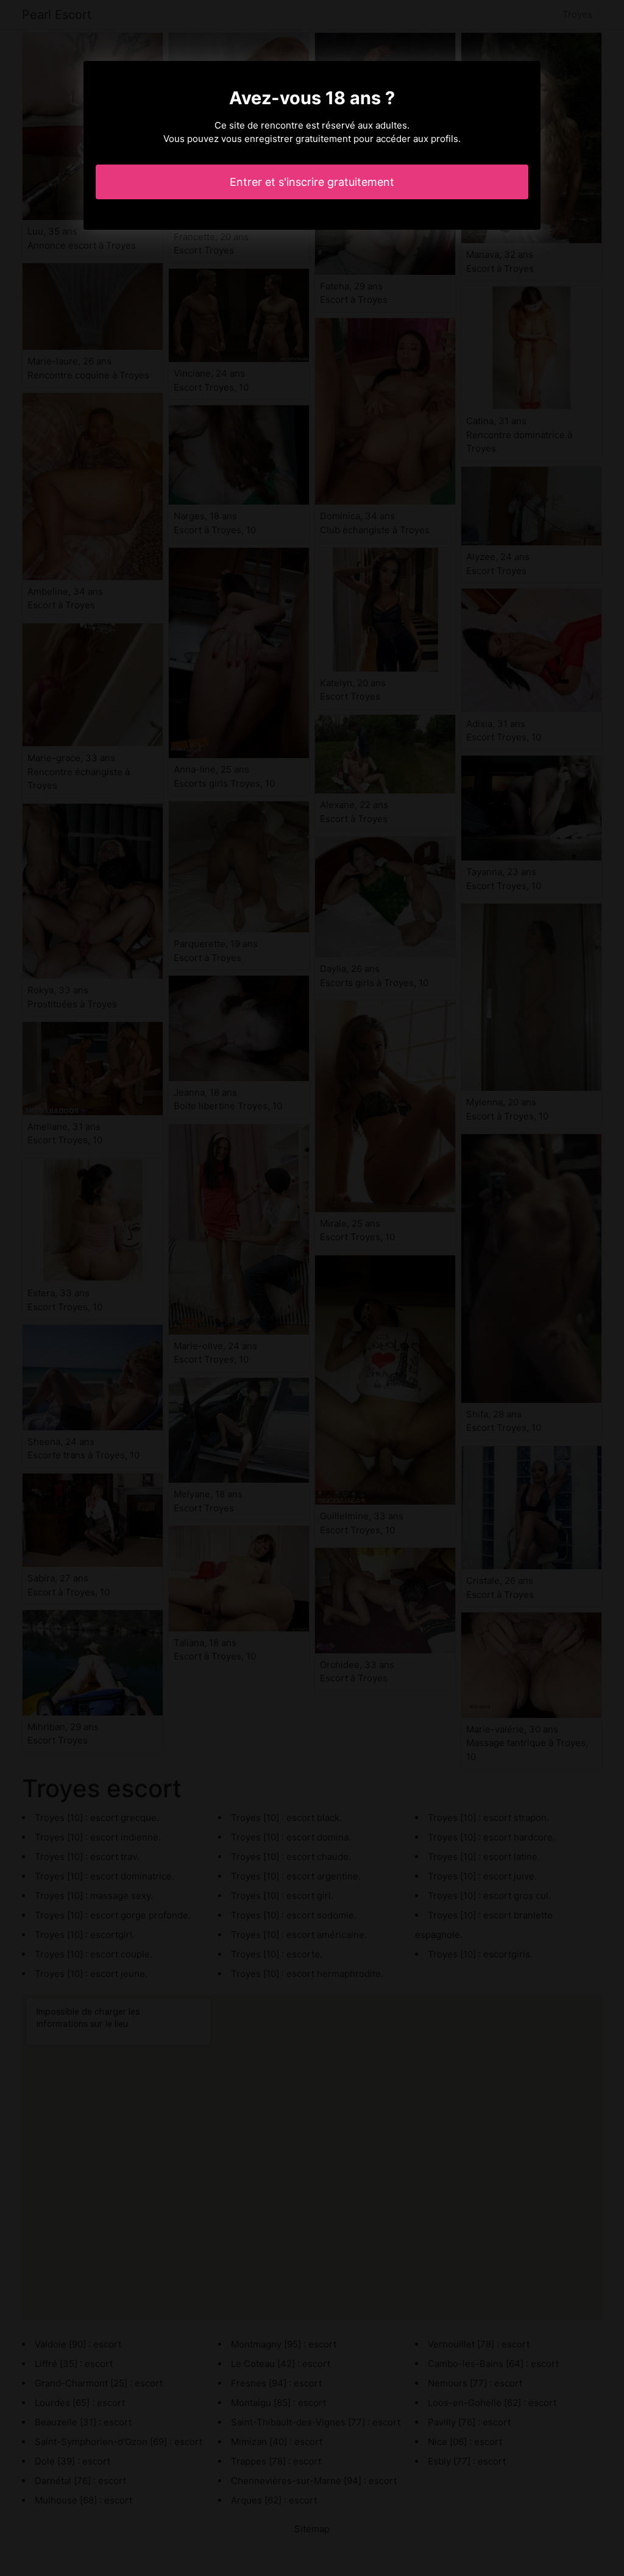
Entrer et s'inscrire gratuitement (312, 182)
